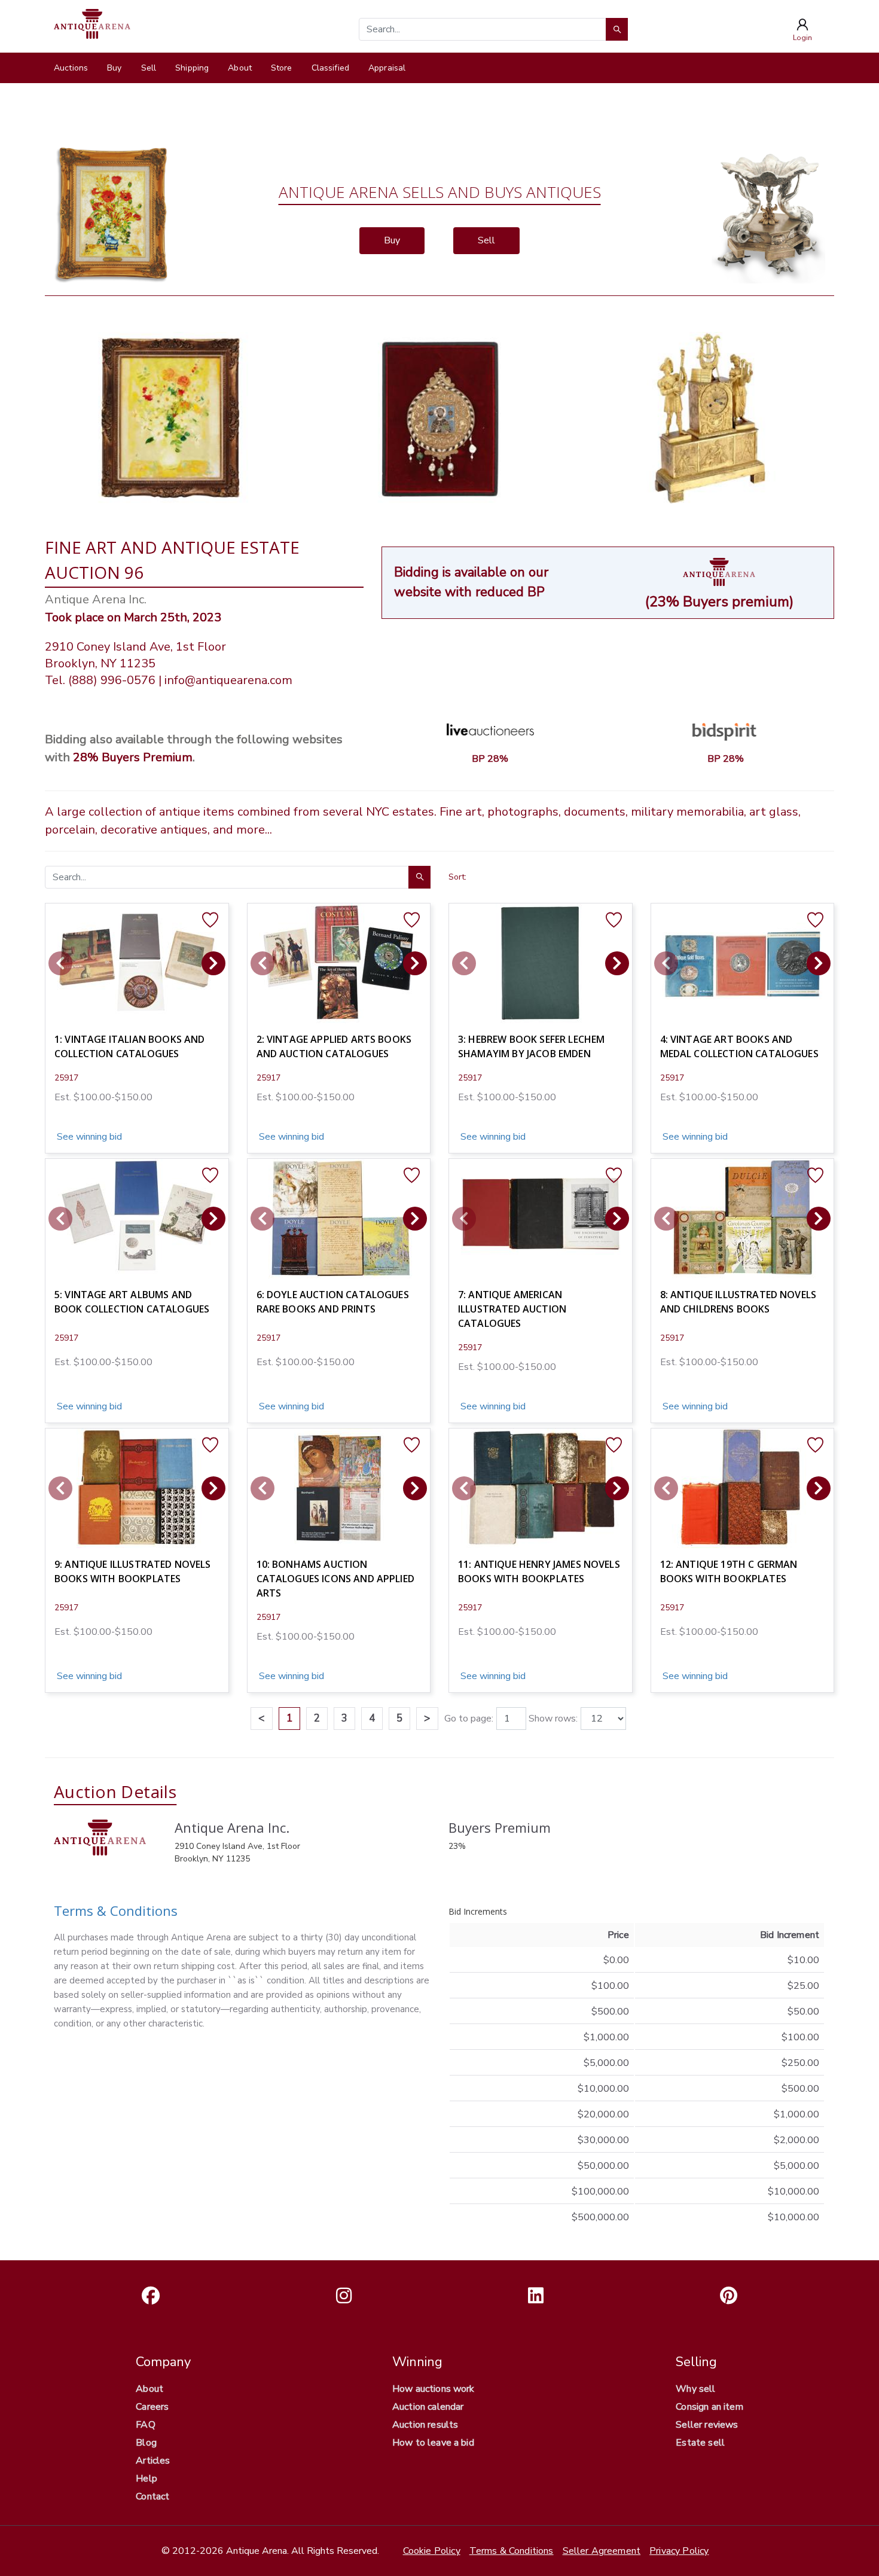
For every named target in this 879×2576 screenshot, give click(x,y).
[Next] (213, 963)
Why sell (695, 2389)
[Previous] (60, 963)
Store (282, 68)
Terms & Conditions (116, 1910)
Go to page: (469, 1719)
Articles (153, 2461)
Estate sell (700, 2443)
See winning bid (88, 1137)
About (240, 68)
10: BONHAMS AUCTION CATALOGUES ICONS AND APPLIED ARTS (335, 1579)
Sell (149, 68)
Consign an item (709, 2407)
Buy (114, 68)
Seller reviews (707, 2425)
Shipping (192, 68)
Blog (146, 2443)
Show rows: (553, 1719)
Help (146, 2479)
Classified (330, 68)
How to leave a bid (433, 2443)
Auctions (71, 68)
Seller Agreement (602, 2551)
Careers (152, 2407)
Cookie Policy (432, 2551)
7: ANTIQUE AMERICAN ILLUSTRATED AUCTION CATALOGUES (512, 1309)
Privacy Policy (679, 2551)
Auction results (425, 2425)
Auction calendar (428, 2407)
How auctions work (434, 2389)
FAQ (145, 2425)
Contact (152, 2496)
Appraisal (387, 68)
